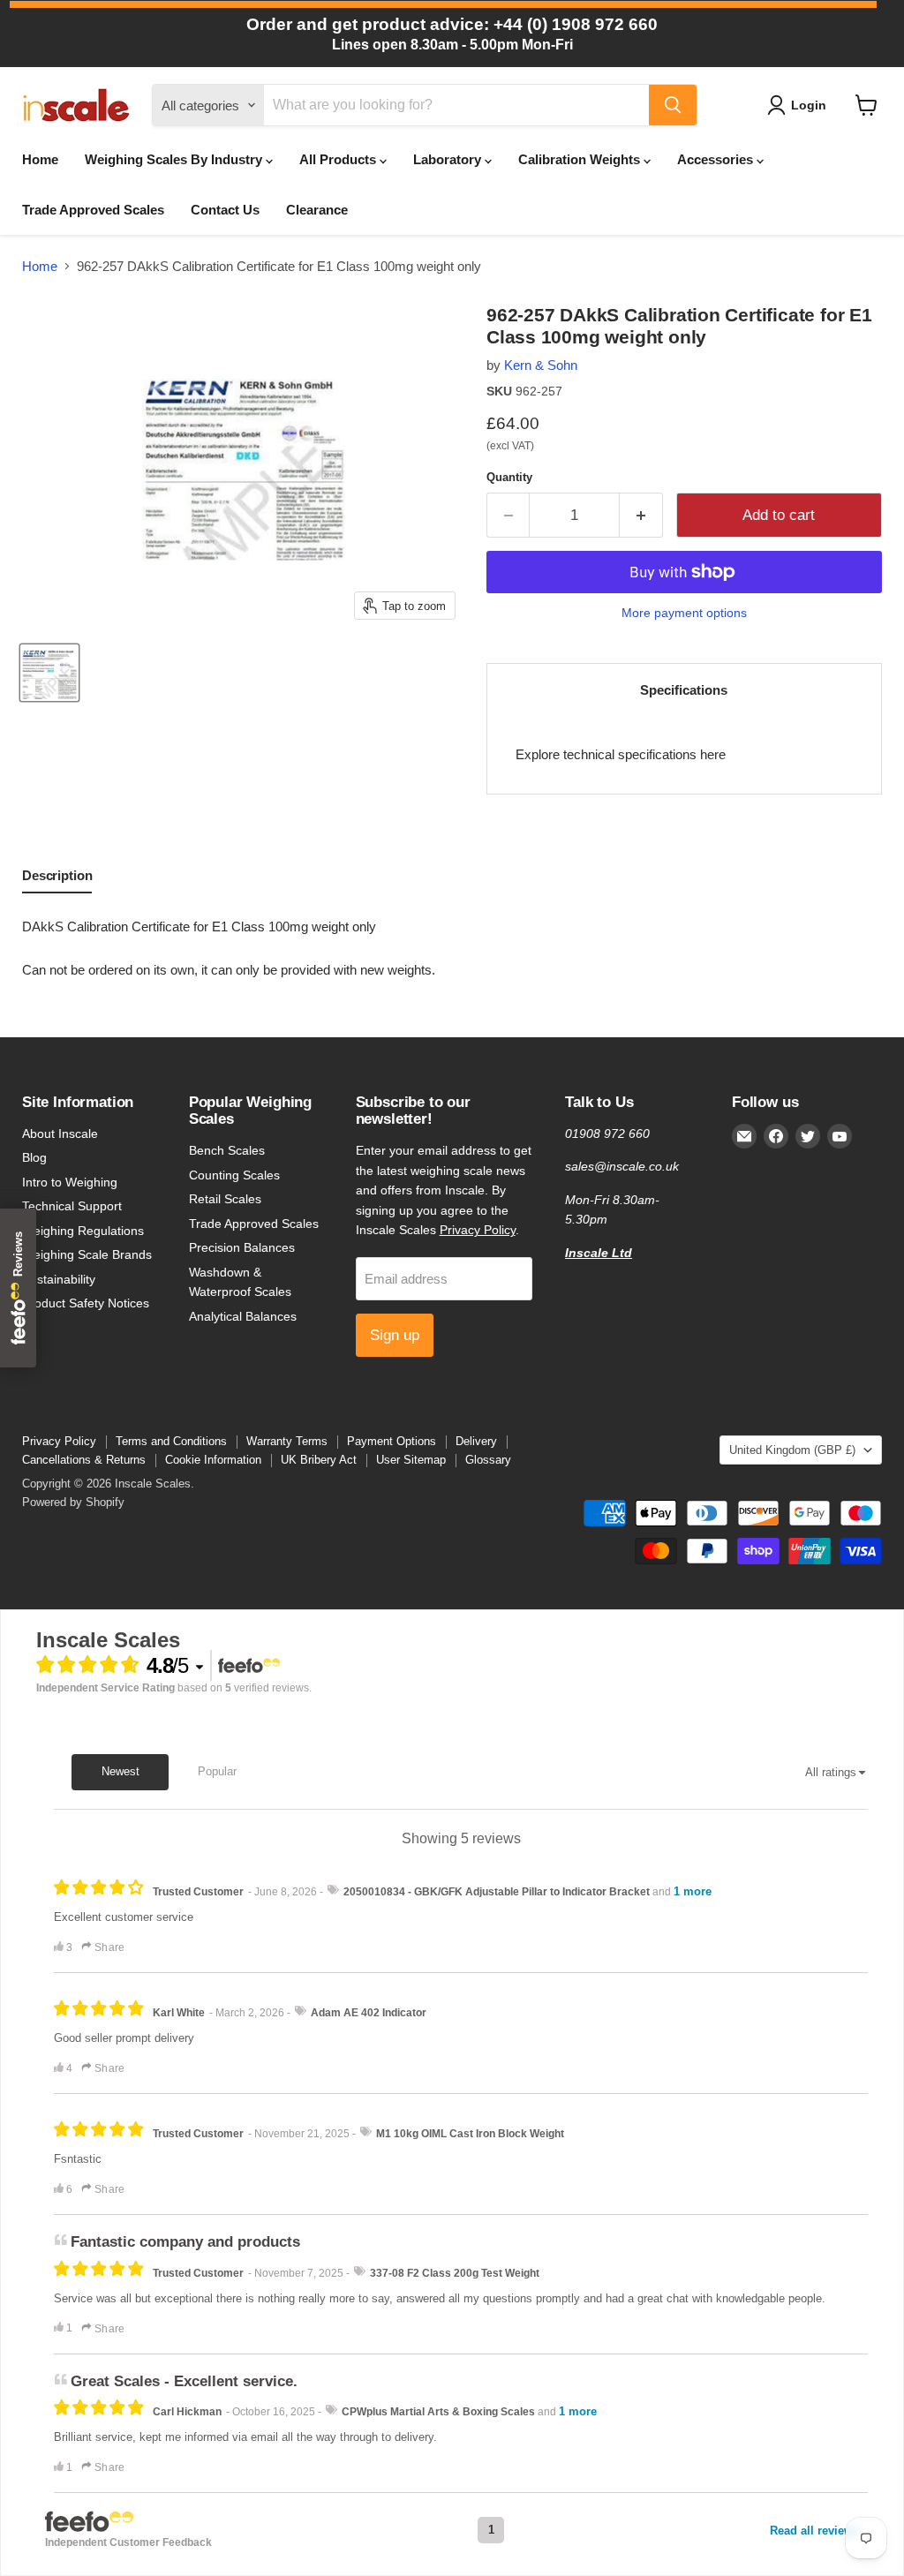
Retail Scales (225, 1199)
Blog (34, 1157)
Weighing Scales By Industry (175, 159)
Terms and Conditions (171, 1441)
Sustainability (59, 1279)
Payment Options (392, 1441)
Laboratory (449, 159)
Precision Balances (242, 1247)
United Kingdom (792, 1450)
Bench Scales (227, 1150)
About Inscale (60, 1134)
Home (40, 159)
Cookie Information (213, 1460)
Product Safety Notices (86, 1303)
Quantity (509, 477)
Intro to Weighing (70, 1182)
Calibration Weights (581, 159)
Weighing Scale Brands (87, 1254)
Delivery (476, 1441)
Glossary (488, 1460)
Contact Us (225, 210)
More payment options (684, 613)
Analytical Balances (243, 1316)
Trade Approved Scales (93, 210)
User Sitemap (411, 1460)
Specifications (684, 690)
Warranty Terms (287, 1441)
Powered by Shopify (73, 1502)
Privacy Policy (478, 1230)
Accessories (717, 159)
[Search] (673, 105)
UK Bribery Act (319, 1460)
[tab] (57, 879)
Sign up (395, 1335)
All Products (339, 159)
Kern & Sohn (541, 365)
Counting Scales (234, 1175)
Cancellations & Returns (84, 1460)
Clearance (317, 210)
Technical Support (72, 1206)
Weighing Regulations (83, 1231)
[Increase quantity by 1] (641, 515)
